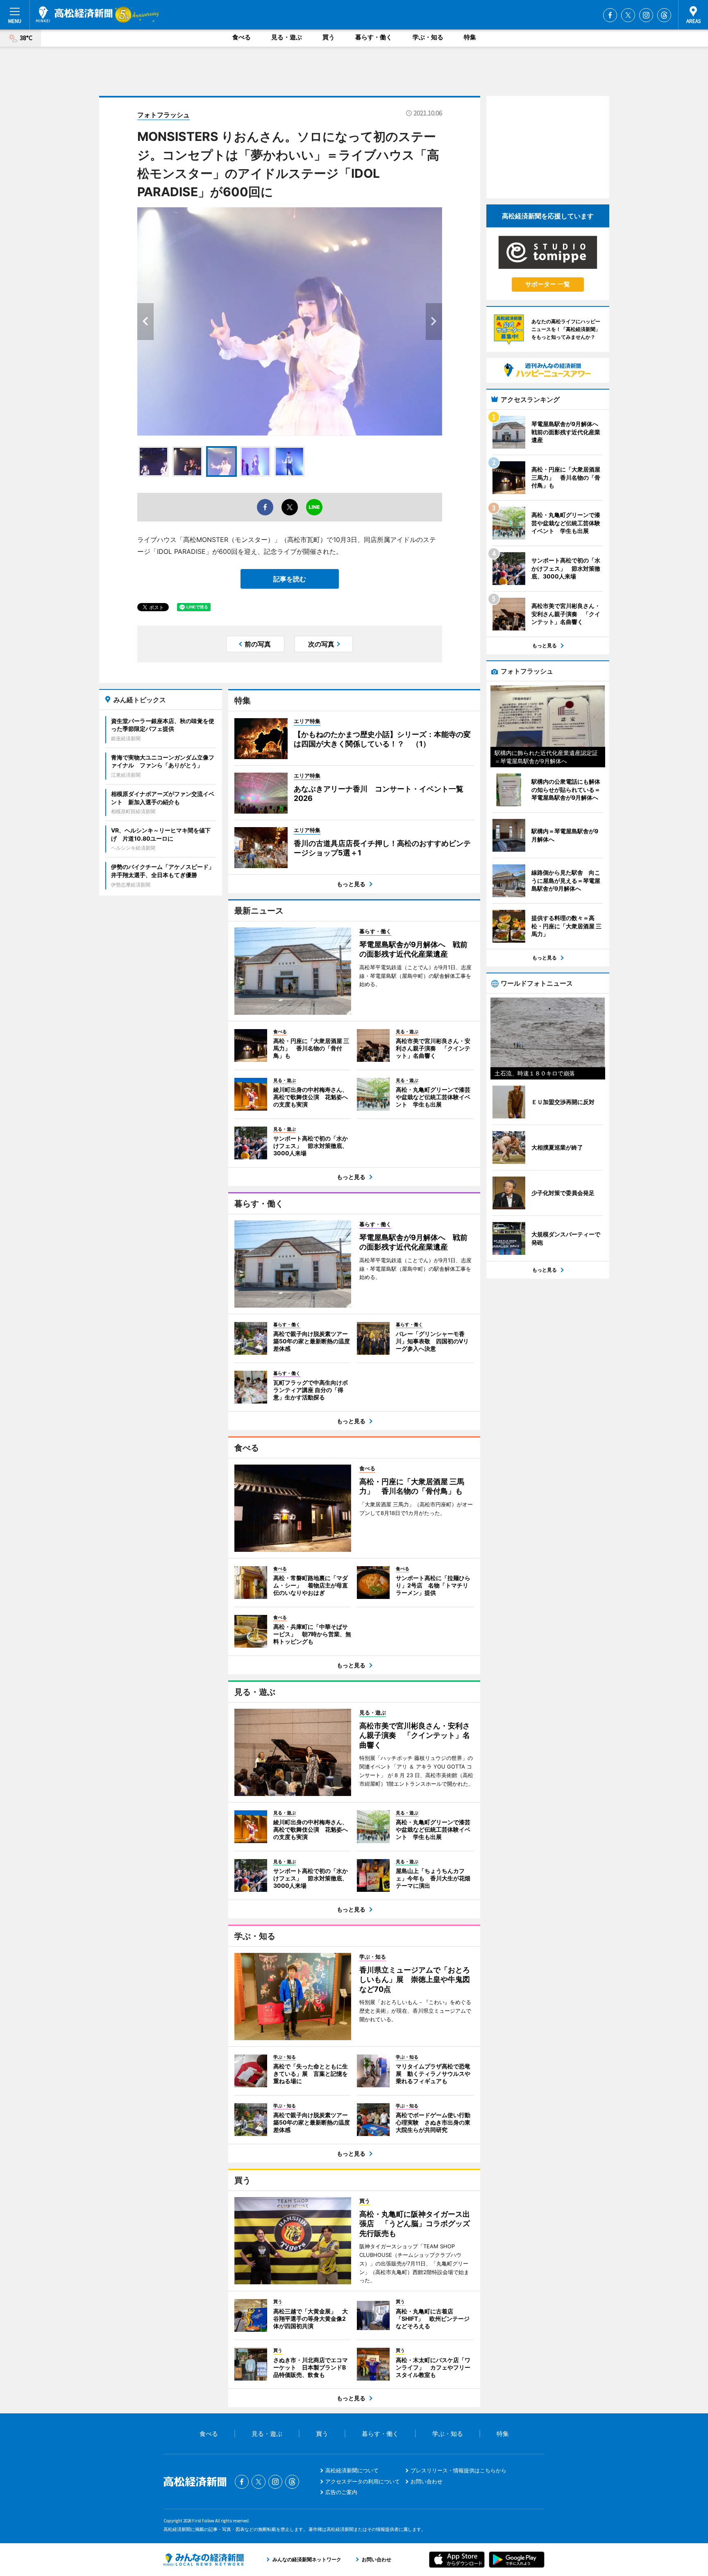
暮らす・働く (374, 37)
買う (329, 37)
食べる (242, 37)
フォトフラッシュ (163, 115)
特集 (470, 37)
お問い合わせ (427, 2481)
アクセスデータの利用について (363, 2481)
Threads (664, 15)
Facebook (610, 15)
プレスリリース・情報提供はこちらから (458, 2470)
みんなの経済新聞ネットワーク (204, 2560)
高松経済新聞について (352, 2470)
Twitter (628, 15)
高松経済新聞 (74, 14)
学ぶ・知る (428, 37)
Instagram (646, 15)
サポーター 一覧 (548, 284)
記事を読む (290, 579)
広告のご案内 (341, 2492)
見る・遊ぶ (287, 37)
